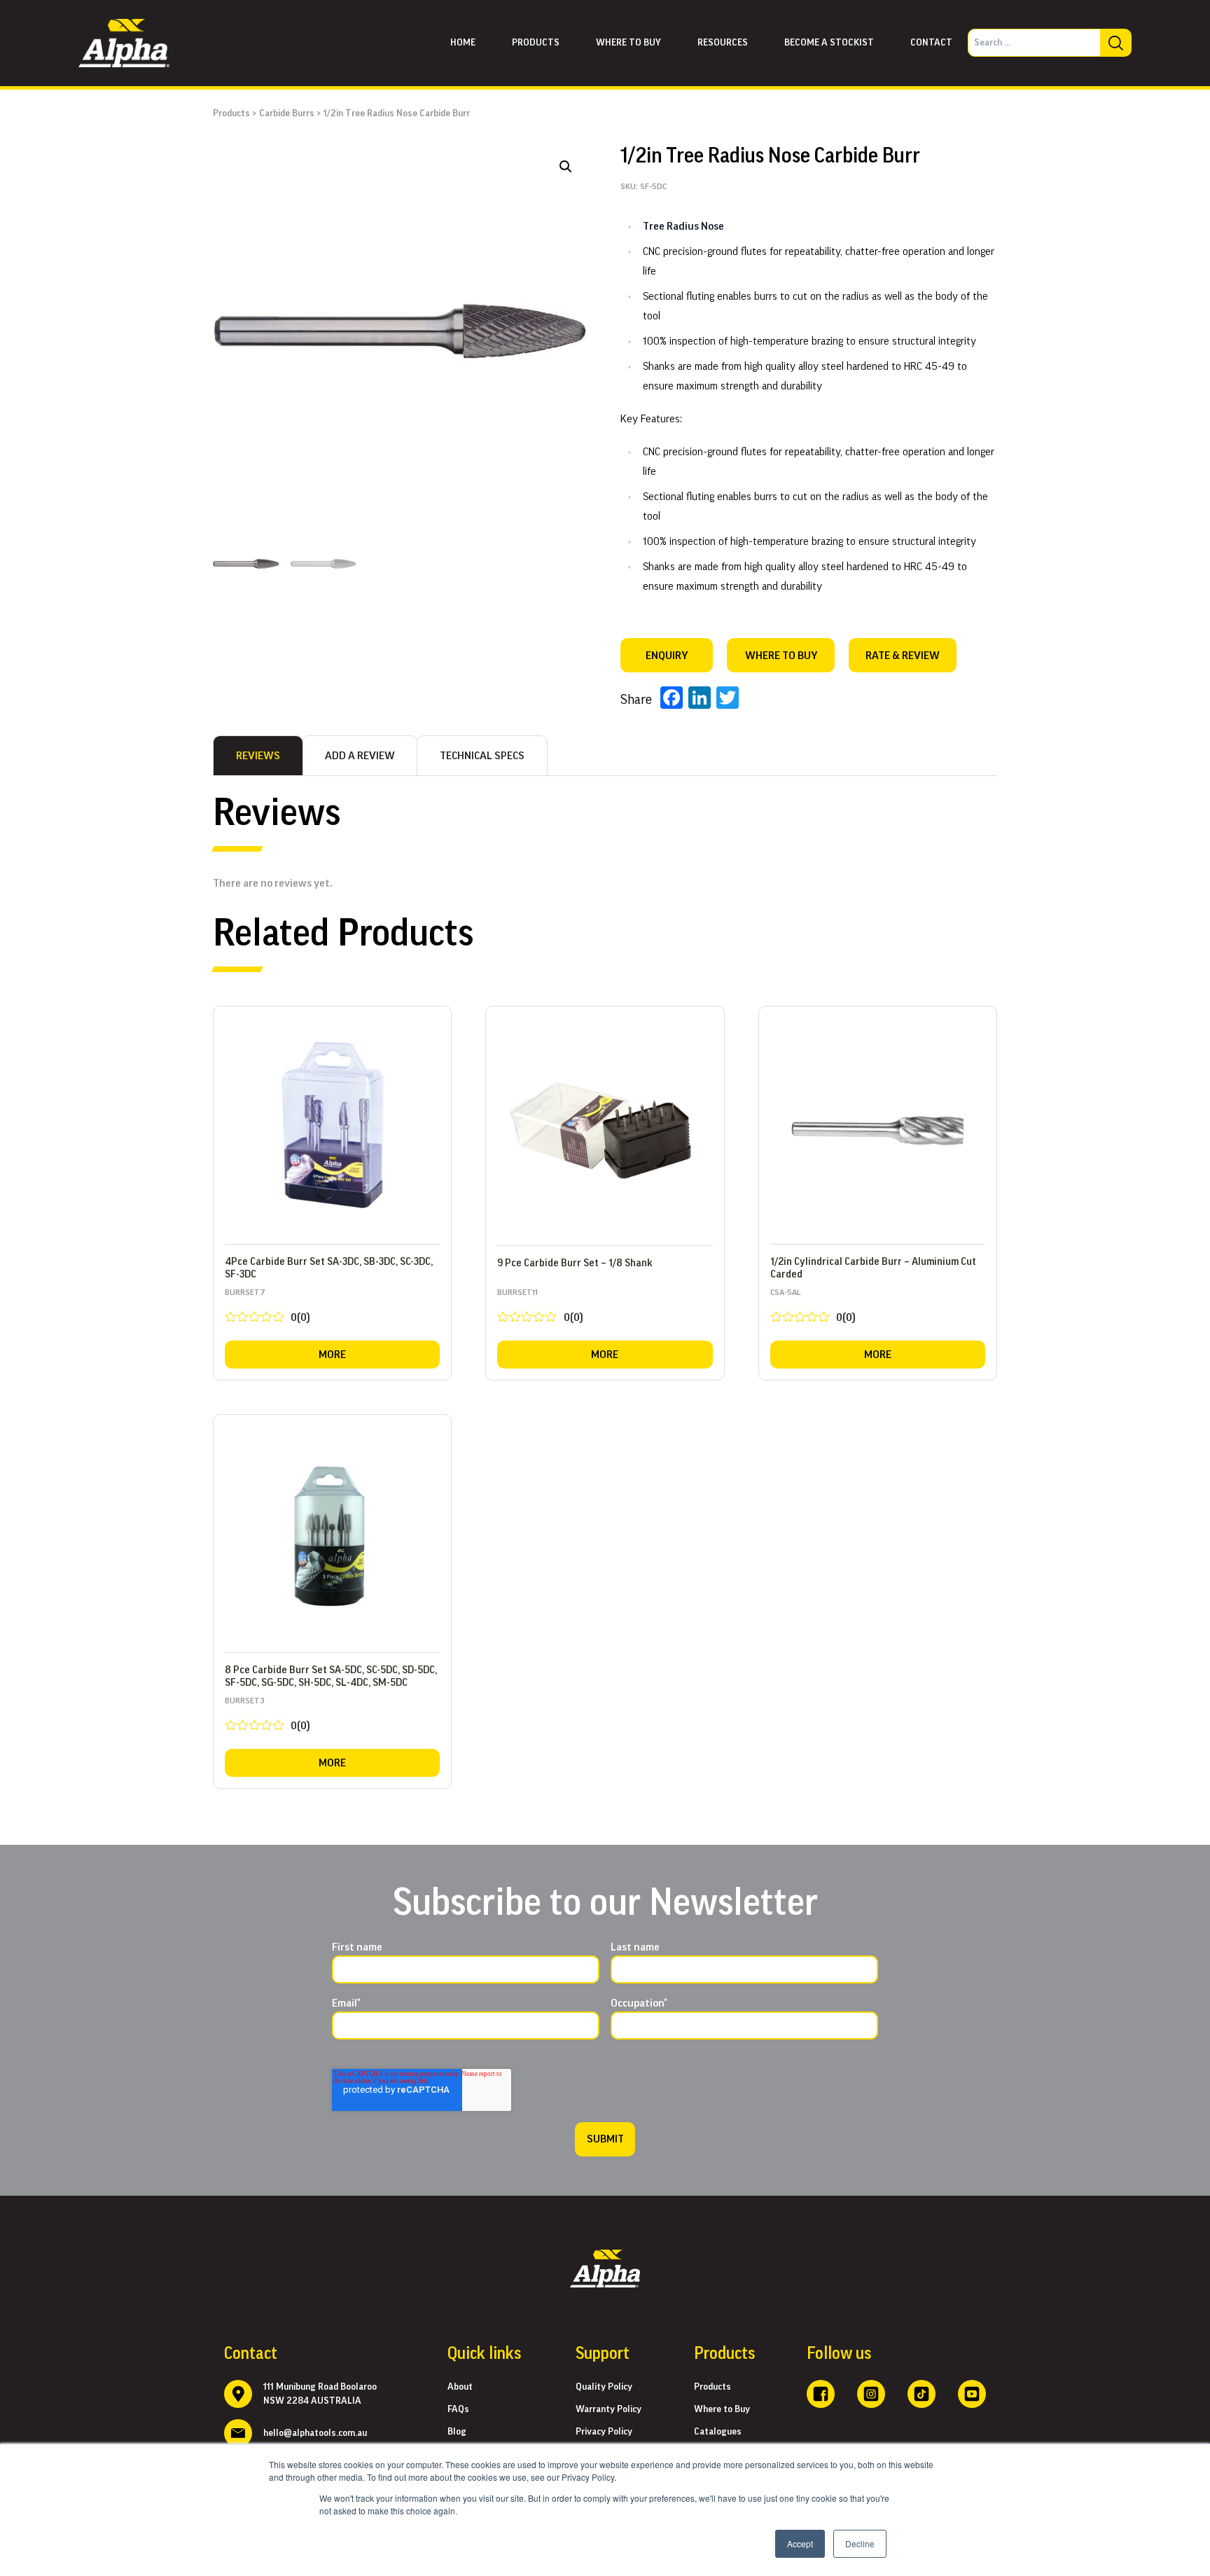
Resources (723, 43)
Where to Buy (722, 2409)
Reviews (258, 756)
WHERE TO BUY (781, 656)
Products (536, 43)
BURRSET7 (267, 1309)
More (332, 1355)
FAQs (458, 2409)
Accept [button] (800, 2543)
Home (463, 43)
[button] (566, 167)
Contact (931, 43)
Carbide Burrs (287, 113)
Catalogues (718, 2432)
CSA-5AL (813, 1309)
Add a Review (360, 756)
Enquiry (667, 656)
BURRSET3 (267, 1717)
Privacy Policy (604, 2432)
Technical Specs (482, 756)
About (460, 2387)
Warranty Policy (609, 2409)
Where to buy (628, 43)
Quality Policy (604, 2387)
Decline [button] (860, 2543)
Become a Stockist (829, 43)
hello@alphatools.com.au (315, 2433)
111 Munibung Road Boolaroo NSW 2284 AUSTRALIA (320, 2394)
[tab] (258, 756)
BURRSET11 (540, 1309)
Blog (457, 2432)
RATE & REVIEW (903, 656)
